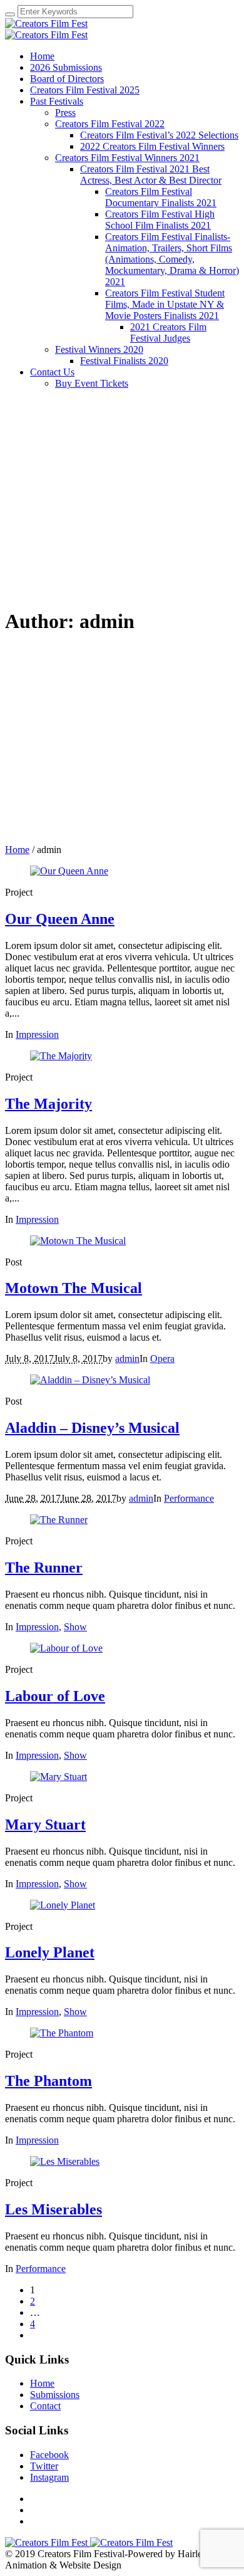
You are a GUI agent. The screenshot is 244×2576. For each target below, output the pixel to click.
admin (127, 1359)
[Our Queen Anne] (69, 871)
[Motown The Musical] (78, 1241)
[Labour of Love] (66, 1648)
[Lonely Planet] (63, 1905)
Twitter (44, 2466)
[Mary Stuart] (58, 1777)
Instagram (49, 2477)
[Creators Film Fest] (46, 29)
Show (75, 1627)
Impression (37, 1034)
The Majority (48, 1104)
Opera (162, 1359)
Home (17, 850)
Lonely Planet (50, 1952)
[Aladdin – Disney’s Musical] (90, 1380)
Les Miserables (53, 2209)
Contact (45, 2406)
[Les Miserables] (65, 2161)
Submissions (55, 2395)
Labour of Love (55, 1696)
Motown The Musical (74, 1288)
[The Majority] (61, 1056)
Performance (189, 1498)
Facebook (49, 2455)
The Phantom (48, 2081)
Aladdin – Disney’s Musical (92, 1428)
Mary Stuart (45, 1825)
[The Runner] (59, 1520)
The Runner (44, 1568)
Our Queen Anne (60, 919)
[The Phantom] (62, 2033)
